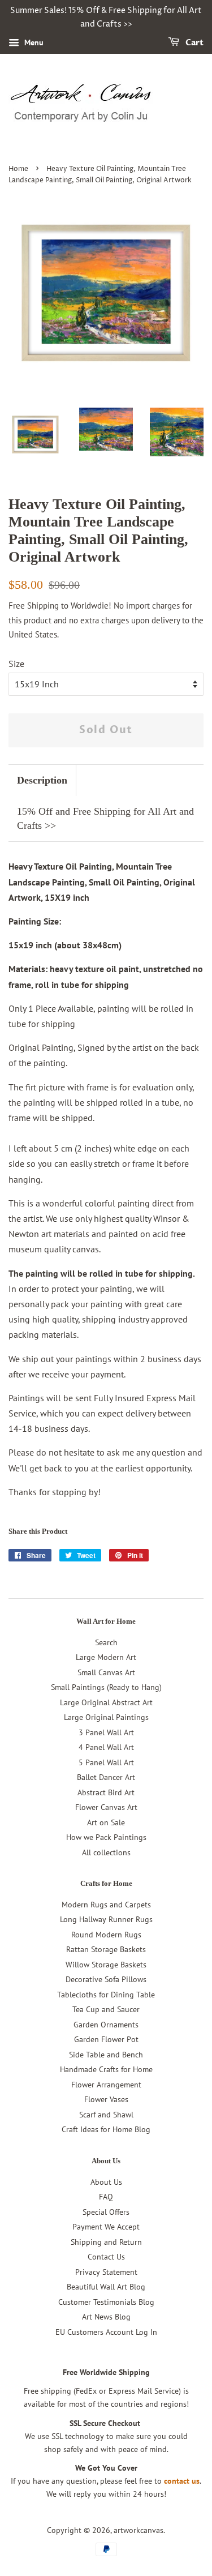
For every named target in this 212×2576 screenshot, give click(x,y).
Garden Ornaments (106, 2025)
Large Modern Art (106, 1657)
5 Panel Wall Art (106, 1762)
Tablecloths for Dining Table (106, 1995)
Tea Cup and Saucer (106, 2009)
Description (42, 780)
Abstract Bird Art (106, 1792)
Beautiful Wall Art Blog (106, 2287)
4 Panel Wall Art (106, 1747)
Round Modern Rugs (106, 1935)
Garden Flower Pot (106, 2039)
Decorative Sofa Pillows (106, 1979)
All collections (106, 1852)
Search (106, 1642)
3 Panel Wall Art (106, 1732)
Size (16, 664)
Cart (194, 43)
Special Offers (106, 2212)
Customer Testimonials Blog (106, 2302)
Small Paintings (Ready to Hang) (106, 1687)
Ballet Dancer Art (106, 1777)
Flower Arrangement (106, 2085)
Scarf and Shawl (106, 2115)
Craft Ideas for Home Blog (106, 2129)
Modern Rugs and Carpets (106, 1905)
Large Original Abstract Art (106, 1702)
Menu (33, 42)
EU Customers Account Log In (106, 2332)
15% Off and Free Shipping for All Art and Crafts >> (105, 818)
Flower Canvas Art (106, 1807)
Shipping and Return (106, 2242)
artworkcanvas (139, 2530)
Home (18, 169)
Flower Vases (106, 2099)
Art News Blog (106, 2317)
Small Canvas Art (106, 1672)
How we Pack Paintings (106, 1837)
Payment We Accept (106, 2227)
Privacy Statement (106, 2272)
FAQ (106, 2197)
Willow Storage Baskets (106, 1965)
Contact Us (106, 2257)
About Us (106, 2182)
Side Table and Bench (106, 2055)
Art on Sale (106, 1822)
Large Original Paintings (106, 1717)
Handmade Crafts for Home (106, 2069)
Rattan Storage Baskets (106, 1949)
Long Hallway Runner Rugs (106, 1919)
